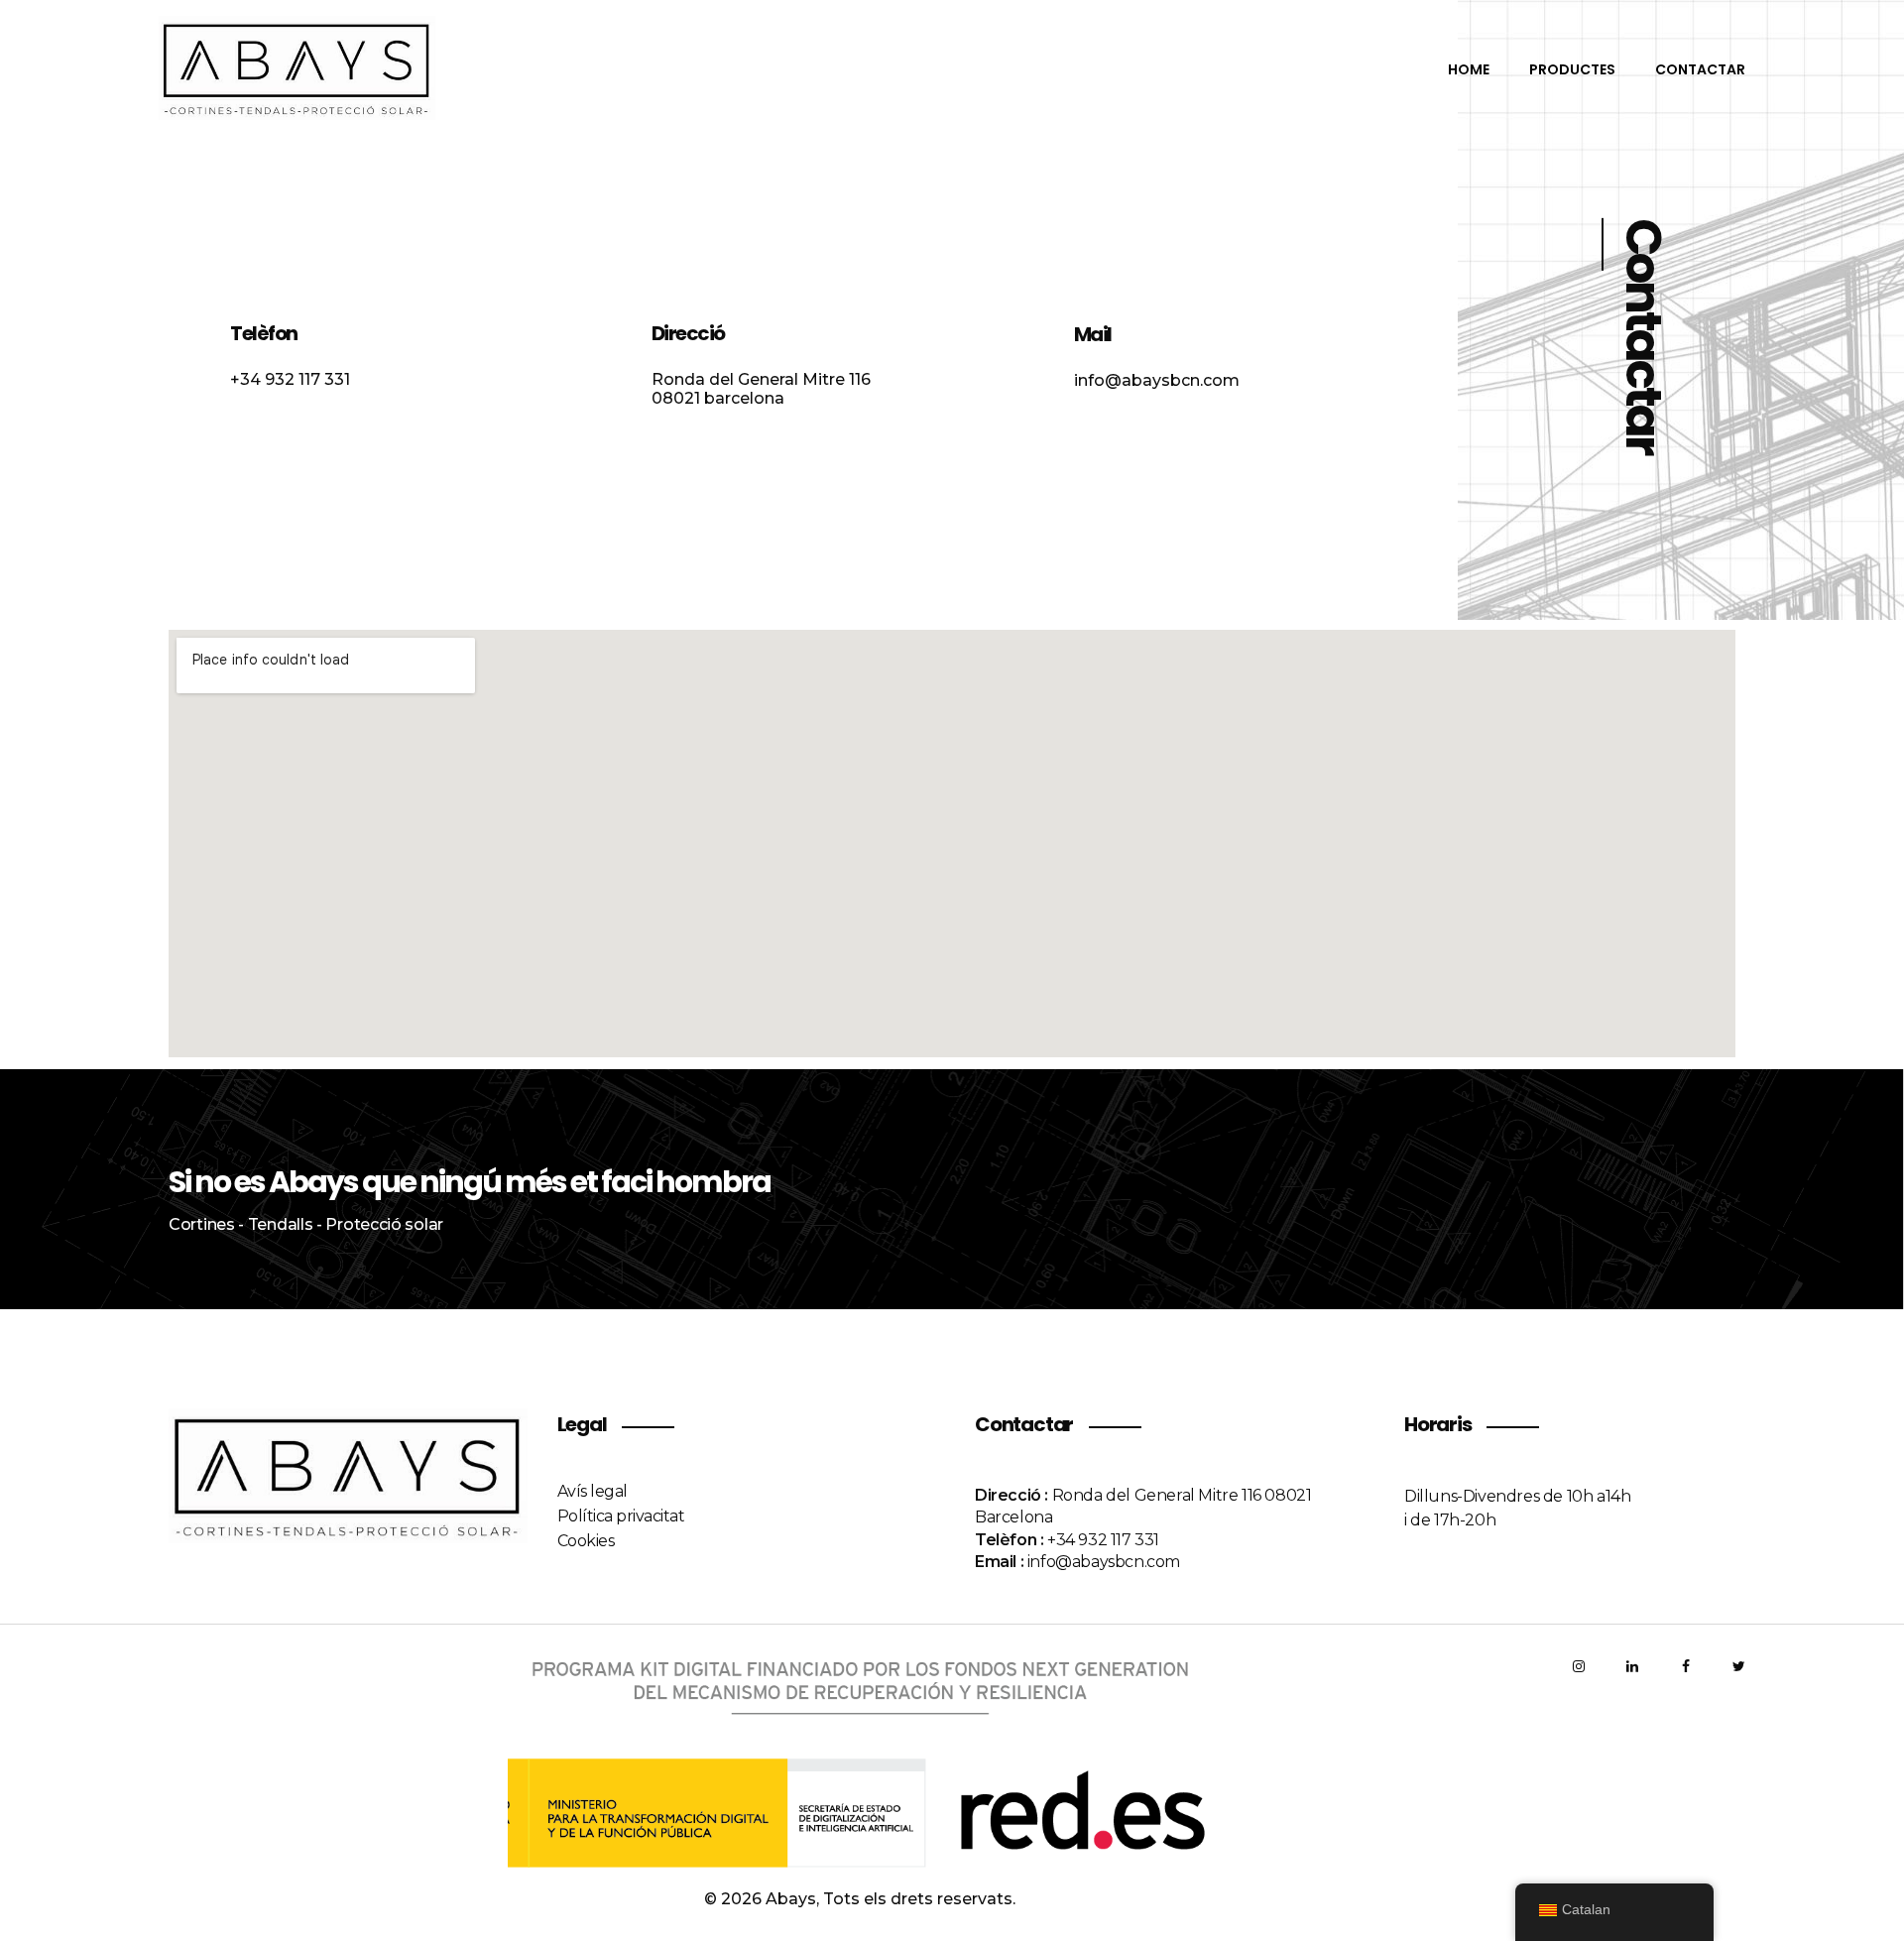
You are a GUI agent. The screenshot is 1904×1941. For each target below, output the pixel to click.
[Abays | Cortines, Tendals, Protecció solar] (338, 68)
